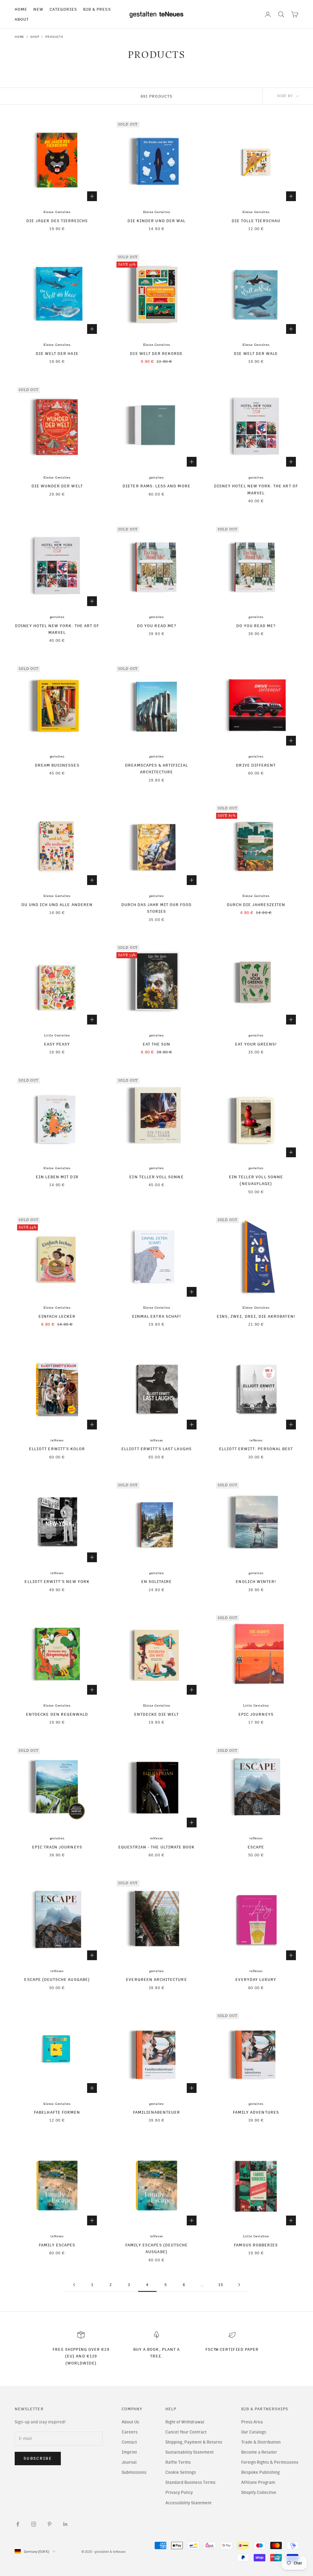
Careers (130, 2432)
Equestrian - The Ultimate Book (157, 1847)
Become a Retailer (259, 2452)
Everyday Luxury (256, 1979)
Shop (35, 37)
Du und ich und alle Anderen (57, 905)
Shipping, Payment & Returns (194, 2442)
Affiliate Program (258, 2482)
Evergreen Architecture (156, 1979)
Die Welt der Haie (57, 353)
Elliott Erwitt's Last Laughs (156, 1449)
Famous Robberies (256, 2245)
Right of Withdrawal (185, 2422)
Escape (256, 1847)
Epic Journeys (256, 1714)
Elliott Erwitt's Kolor (57, 1449)
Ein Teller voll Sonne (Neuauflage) (256, 1180)
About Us (130, 2422)
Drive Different (256, 765)
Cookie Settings (181, 2472)
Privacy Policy (179, 2493)
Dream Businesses (57, 765)
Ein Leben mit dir (57, 1177)
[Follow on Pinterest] (50, 2524)
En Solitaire (157, 1581)
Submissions (134, 2472)
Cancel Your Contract (186, 2432)
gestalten (156, 478)
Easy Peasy (57, 1044)
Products (54, 37)
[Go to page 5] (239, 2285)
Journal (129, 2462)
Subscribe (38, 2458)
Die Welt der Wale (256, 353)
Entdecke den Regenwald (57, 1714)
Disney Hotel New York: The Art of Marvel (256, 489)
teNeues (57, 1440)
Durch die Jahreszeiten (256, 905)
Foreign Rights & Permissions (270, 2462)
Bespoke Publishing (260, 2472)
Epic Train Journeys (57, 1847)
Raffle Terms (178, 2462)
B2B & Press (97, 9)
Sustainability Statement (190, 2452)
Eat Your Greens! (256, 1044)
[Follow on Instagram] (34, 2524)
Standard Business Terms (190, 2482)
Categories (63, 9)
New (38, 9)
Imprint (129, 2452)
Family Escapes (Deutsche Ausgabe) (156, 2248)
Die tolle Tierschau (256, 221)
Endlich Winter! (256, 1581)
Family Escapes (57, 2245)
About (22, 19)
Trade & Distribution (261, 2442)
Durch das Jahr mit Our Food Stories (157, 908)
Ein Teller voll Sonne (156, 1177)
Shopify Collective (259, 2493)
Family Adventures (256, 2112)
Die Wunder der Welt (57, 486)
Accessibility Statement (188, 2503)
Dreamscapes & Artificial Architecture (156, 768)
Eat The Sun (157, 1044)
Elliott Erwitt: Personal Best (256, 1449)
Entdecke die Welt (157, 1714)
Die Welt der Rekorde (156, 353)
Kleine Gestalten (57, 212)
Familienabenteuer (157, 2112)
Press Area (252, 2422)
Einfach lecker (57, 1316)
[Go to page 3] (74, 2285)
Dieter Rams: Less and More (156, 486)
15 (221, 2285)
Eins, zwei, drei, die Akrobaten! (256, 1316)
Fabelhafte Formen (57, 2112)
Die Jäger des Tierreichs (57, 221)
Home (21, 9)
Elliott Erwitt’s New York (57, 1581)
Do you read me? (156, 626)
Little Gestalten (57, 1035)
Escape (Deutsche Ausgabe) (57, 1979)
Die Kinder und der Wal (156, 221)
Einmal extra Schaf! (156, 1316)
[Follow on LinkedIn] (65, 2524)
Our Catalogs (254, 2432)
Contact (129, 2442)
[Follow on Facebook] (18, 2524)
